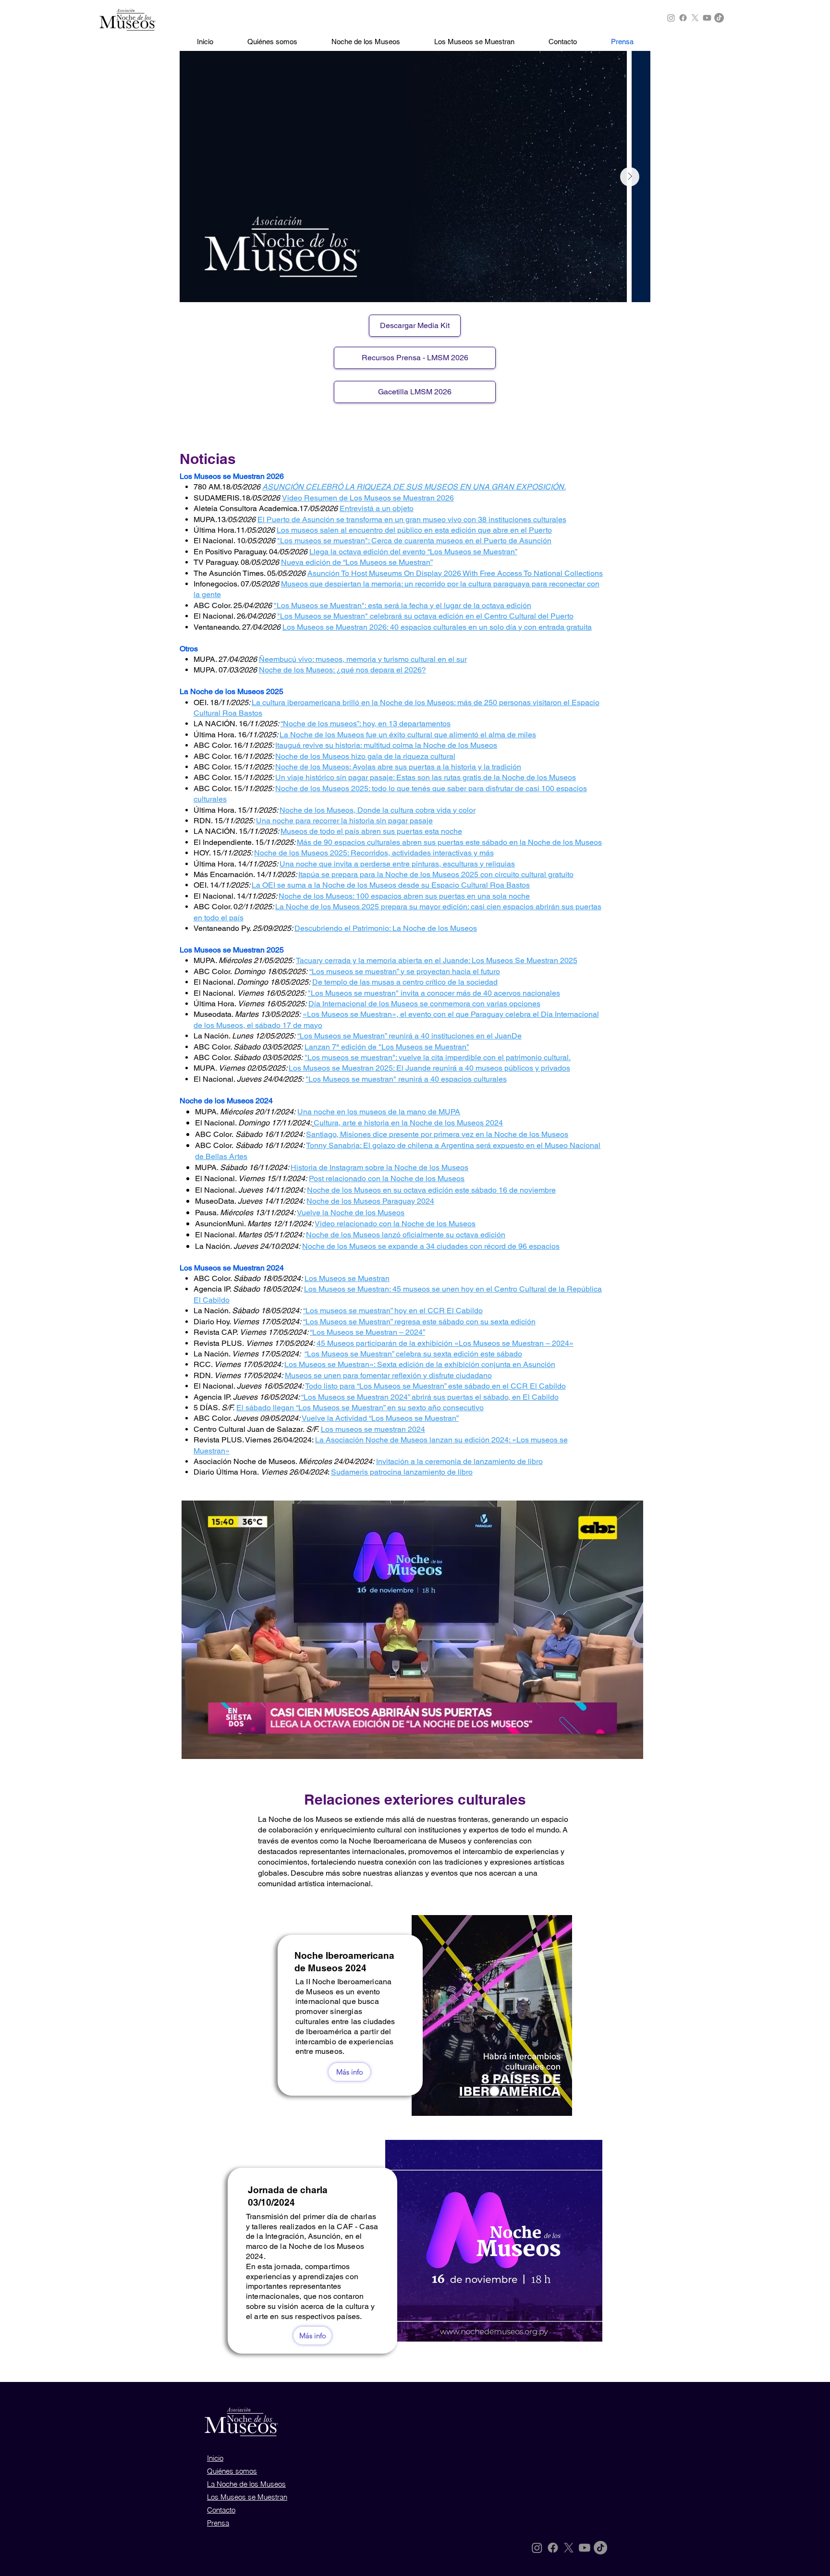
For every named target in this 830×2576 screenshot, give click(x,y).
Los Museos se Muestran (347, 1278)
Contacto (221, 2510)
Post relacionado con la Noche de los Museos (387, 1178)
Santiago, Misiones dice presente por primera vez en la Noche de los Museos (437, 1134)
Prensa (218, 2523)
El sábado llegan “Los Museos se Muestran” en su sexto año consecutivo (360, 1408)
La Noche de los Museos (246, 2484)
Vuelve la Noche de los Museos (351, 1213)
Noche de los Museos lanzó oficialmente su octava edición (406, 1235)
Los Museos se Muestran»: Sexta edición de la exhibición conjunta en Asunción (420, 1364)
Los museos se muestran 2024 (373, 1429)
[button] (412, 1630)
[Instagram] (671, 18)
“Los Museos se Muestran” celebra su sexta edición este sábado (413, 1354)
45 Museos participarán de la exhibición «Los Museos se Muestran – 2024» (445, 1343)
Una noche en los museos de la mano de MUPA (379, 1112)
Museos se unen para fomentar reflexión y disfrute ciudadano (388, 1375)
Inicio (215, 2458)
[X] (695, 18)
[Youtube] (707, 18)
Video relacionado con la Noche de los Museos (395, 1224)
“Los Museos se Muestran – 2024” (367, 1332)
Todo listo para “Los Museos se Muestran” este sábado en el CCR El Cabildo (435, 1386)
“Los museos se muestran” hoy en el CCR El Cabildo (393, 1311)
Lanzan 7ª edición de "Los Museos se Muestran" (387, 1047)
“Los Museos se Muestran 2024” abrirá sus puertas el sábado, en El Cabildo (430, 1397)
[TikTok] (719, 18)
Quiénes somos (232, 2471)
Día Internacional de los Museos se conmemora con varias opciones (424, 1004)
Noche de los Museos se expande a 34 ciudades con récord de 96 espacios (431, 1246)
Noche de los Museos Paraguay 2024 (370, 1201)
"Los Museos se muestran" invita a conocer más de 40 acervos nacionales (434, 993)
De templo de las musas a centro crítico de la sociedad (405, 982)
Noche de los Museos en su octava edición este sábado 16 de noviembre (431, 1190)
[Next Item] (630, 177)
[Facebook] (683, 18)
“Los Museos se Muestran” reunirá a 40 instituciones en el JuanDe (409, 1036)
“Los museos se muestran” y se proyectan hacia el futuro (405, 971)
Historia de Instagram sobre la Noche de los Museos (379, 1167)
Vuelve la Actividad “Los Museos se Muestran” (380, 1418)
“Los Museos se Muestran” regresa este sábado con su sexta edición (419, 1322)
